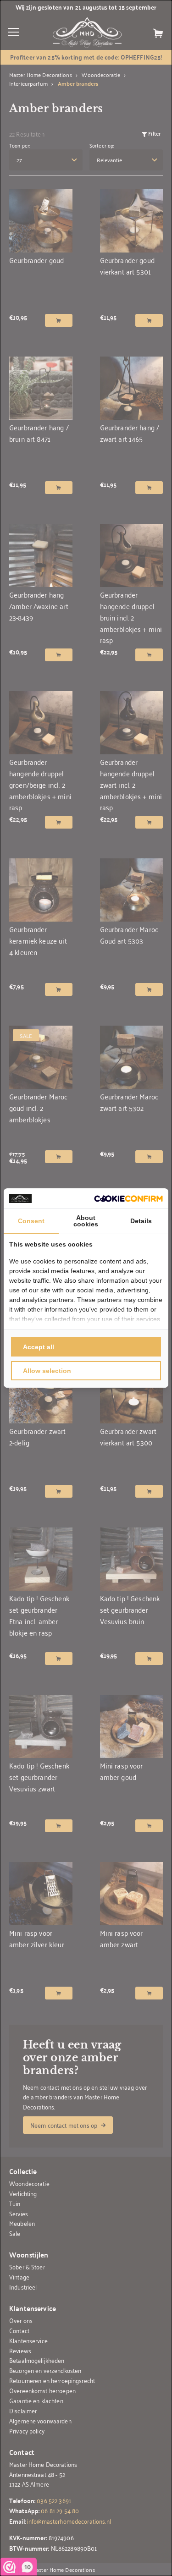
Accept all (39, 1347)
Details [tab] (141, 1221)
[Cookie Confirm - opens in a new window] (128, 1199)
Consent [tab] (31, 1221)
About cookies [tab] (86, 1221)
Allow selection (47, 1371)
